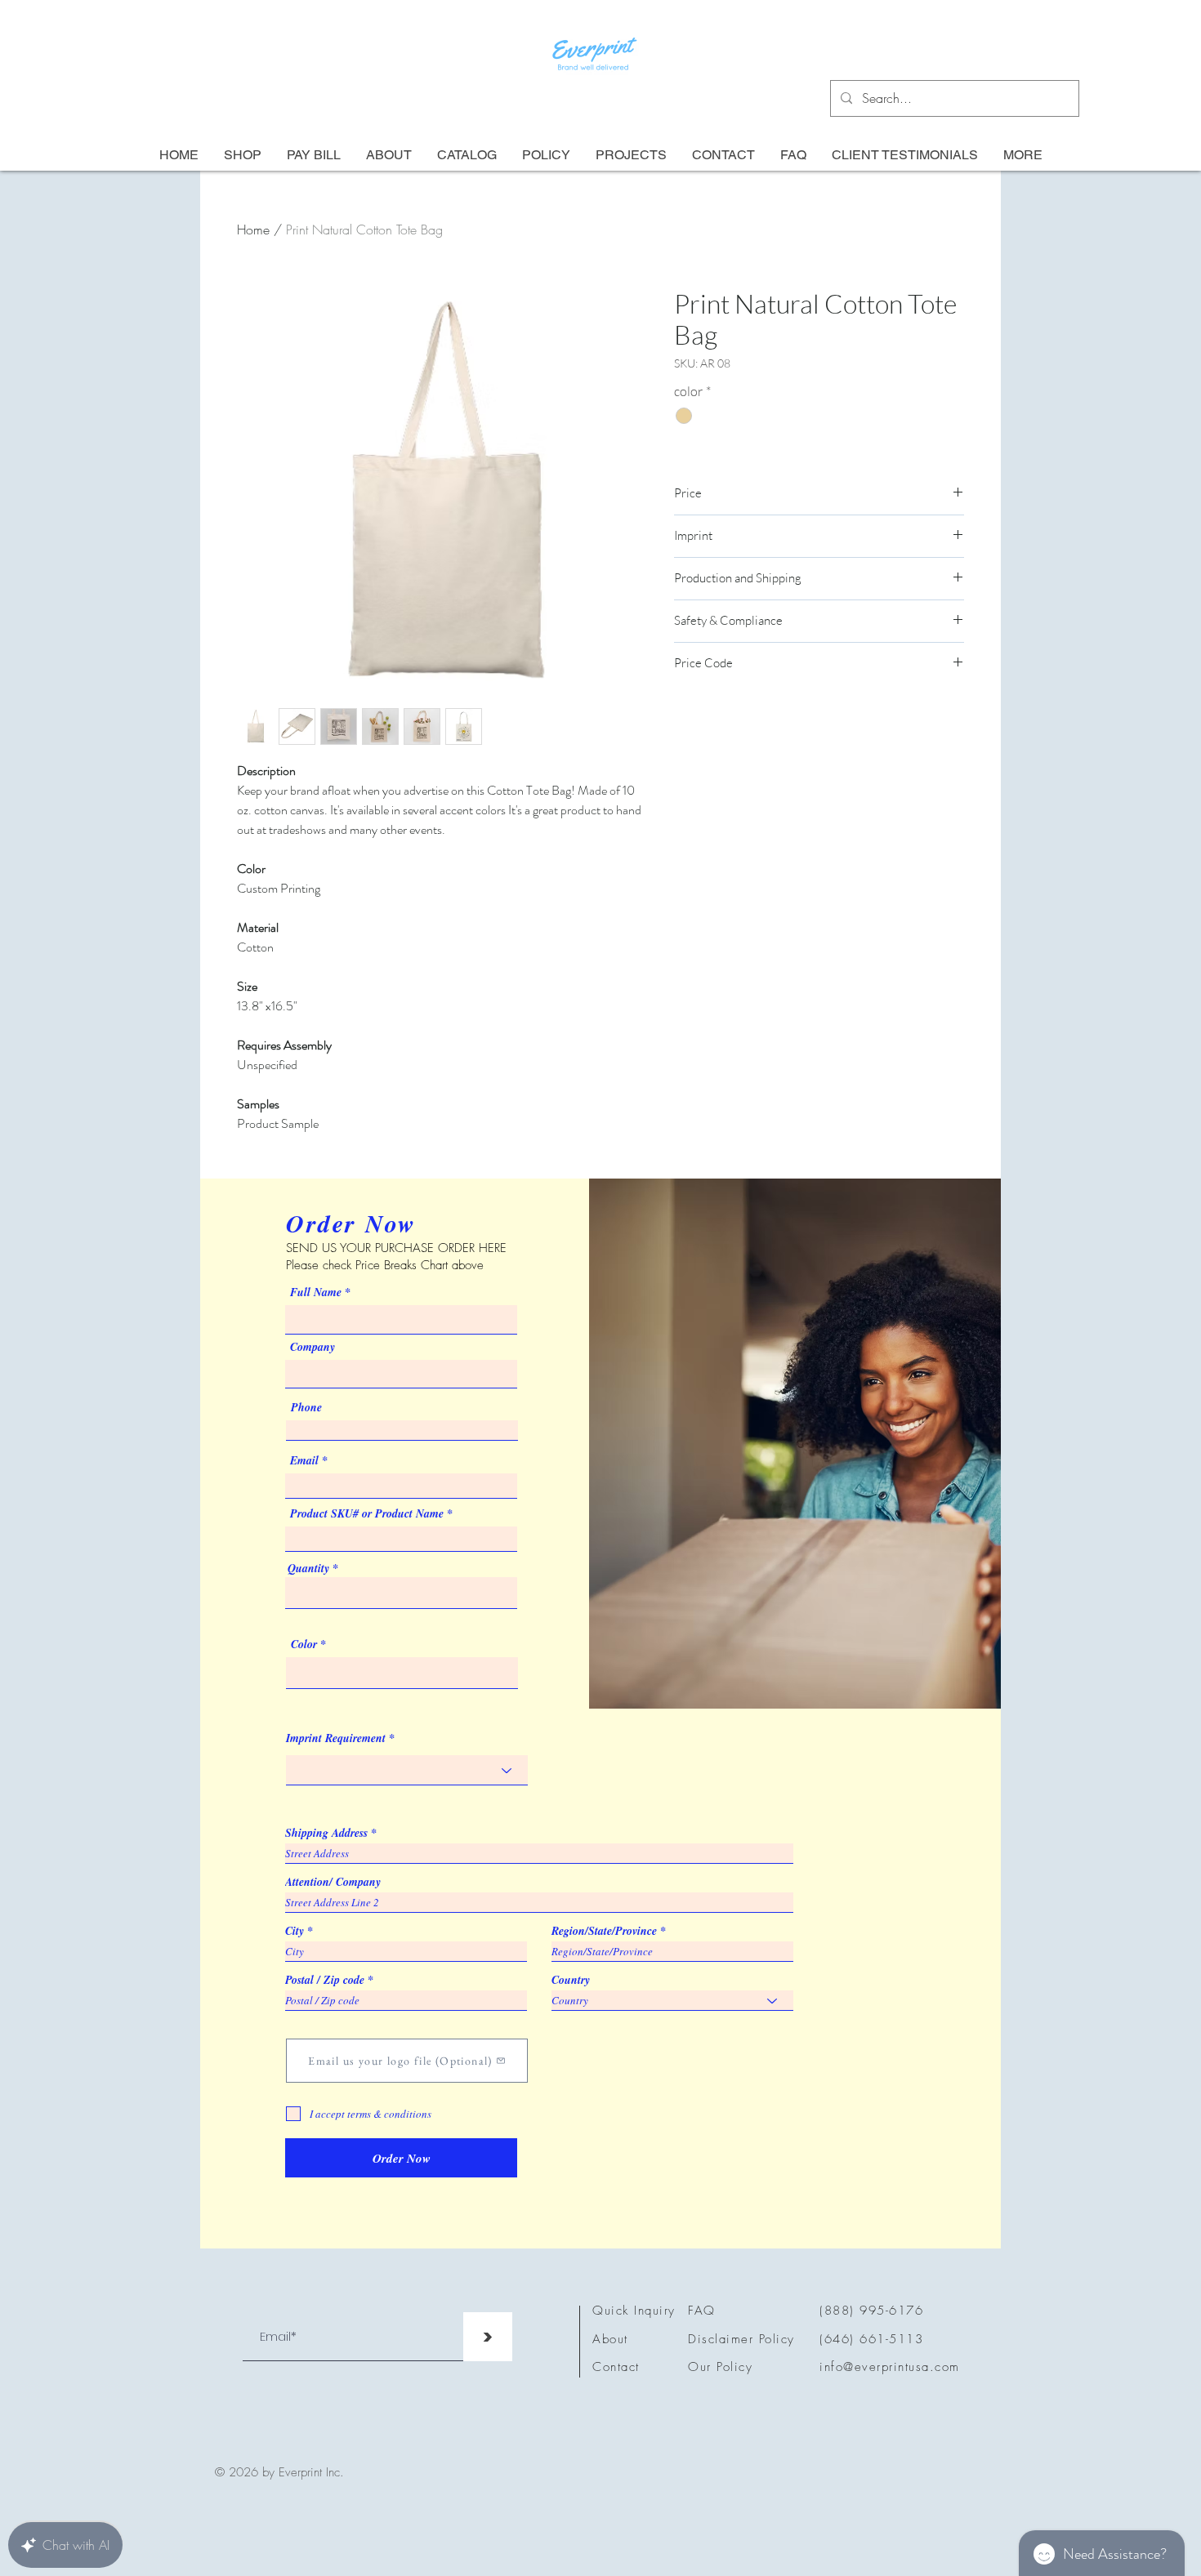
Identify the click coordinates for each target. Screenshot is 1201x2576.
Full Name (316, 1292)
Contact (616, 2367)
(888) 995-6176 (871, 2311)
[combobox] (401, 1593)
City (295, 1931)
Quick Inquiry (634, 2311)
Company (313, 1347)
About (610, 2339)
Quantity (308, 1568)
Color (304, 1644)
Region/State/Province (604, 1931)
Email (304, 1460)
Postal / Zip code (325, 1980)
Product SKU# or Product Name (367, 1513)
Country (571, 1980)
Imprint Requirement (336, 1738)
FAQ (702, 2311)
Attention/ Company (333, 1882)
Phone (306, 1407)
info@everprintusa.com (890, 2367)
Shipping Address (326, 1833)
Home (253, 230)
